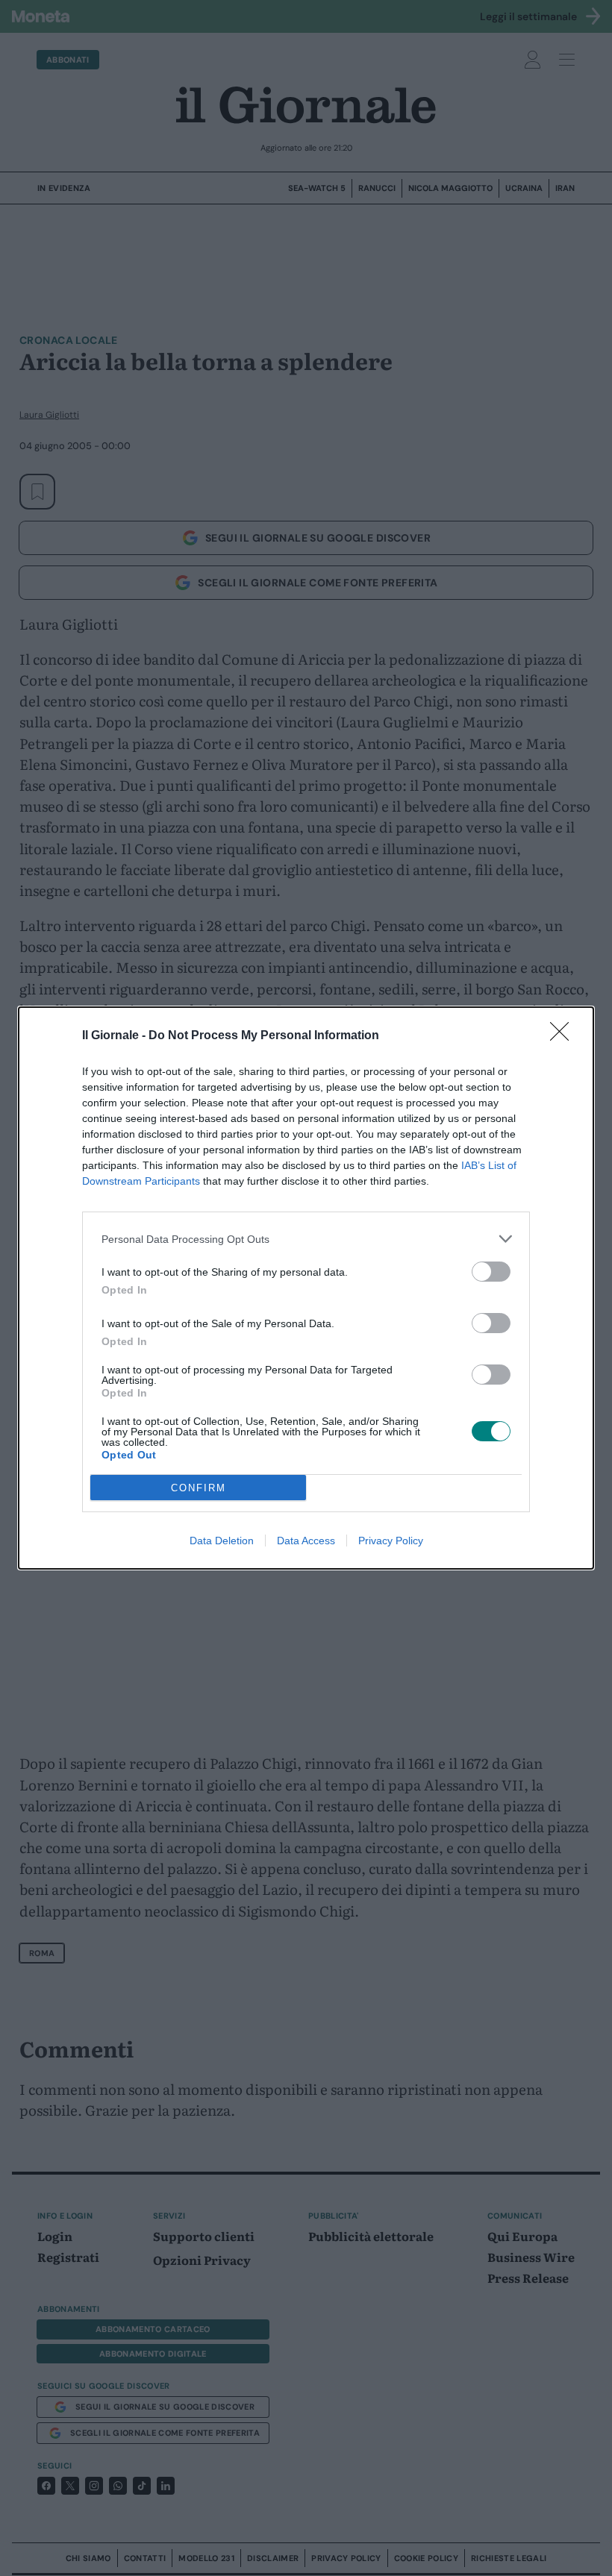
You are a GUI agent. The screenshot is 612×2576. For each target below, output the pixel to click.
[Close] (564, 1036)
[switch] (491, 1272)
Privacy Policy (391, 1541)
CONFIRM (199, 1488)
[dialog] (306, 1288)
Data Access (306, 1541)
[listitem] (306, 1239)
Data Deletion (222, 1541)
